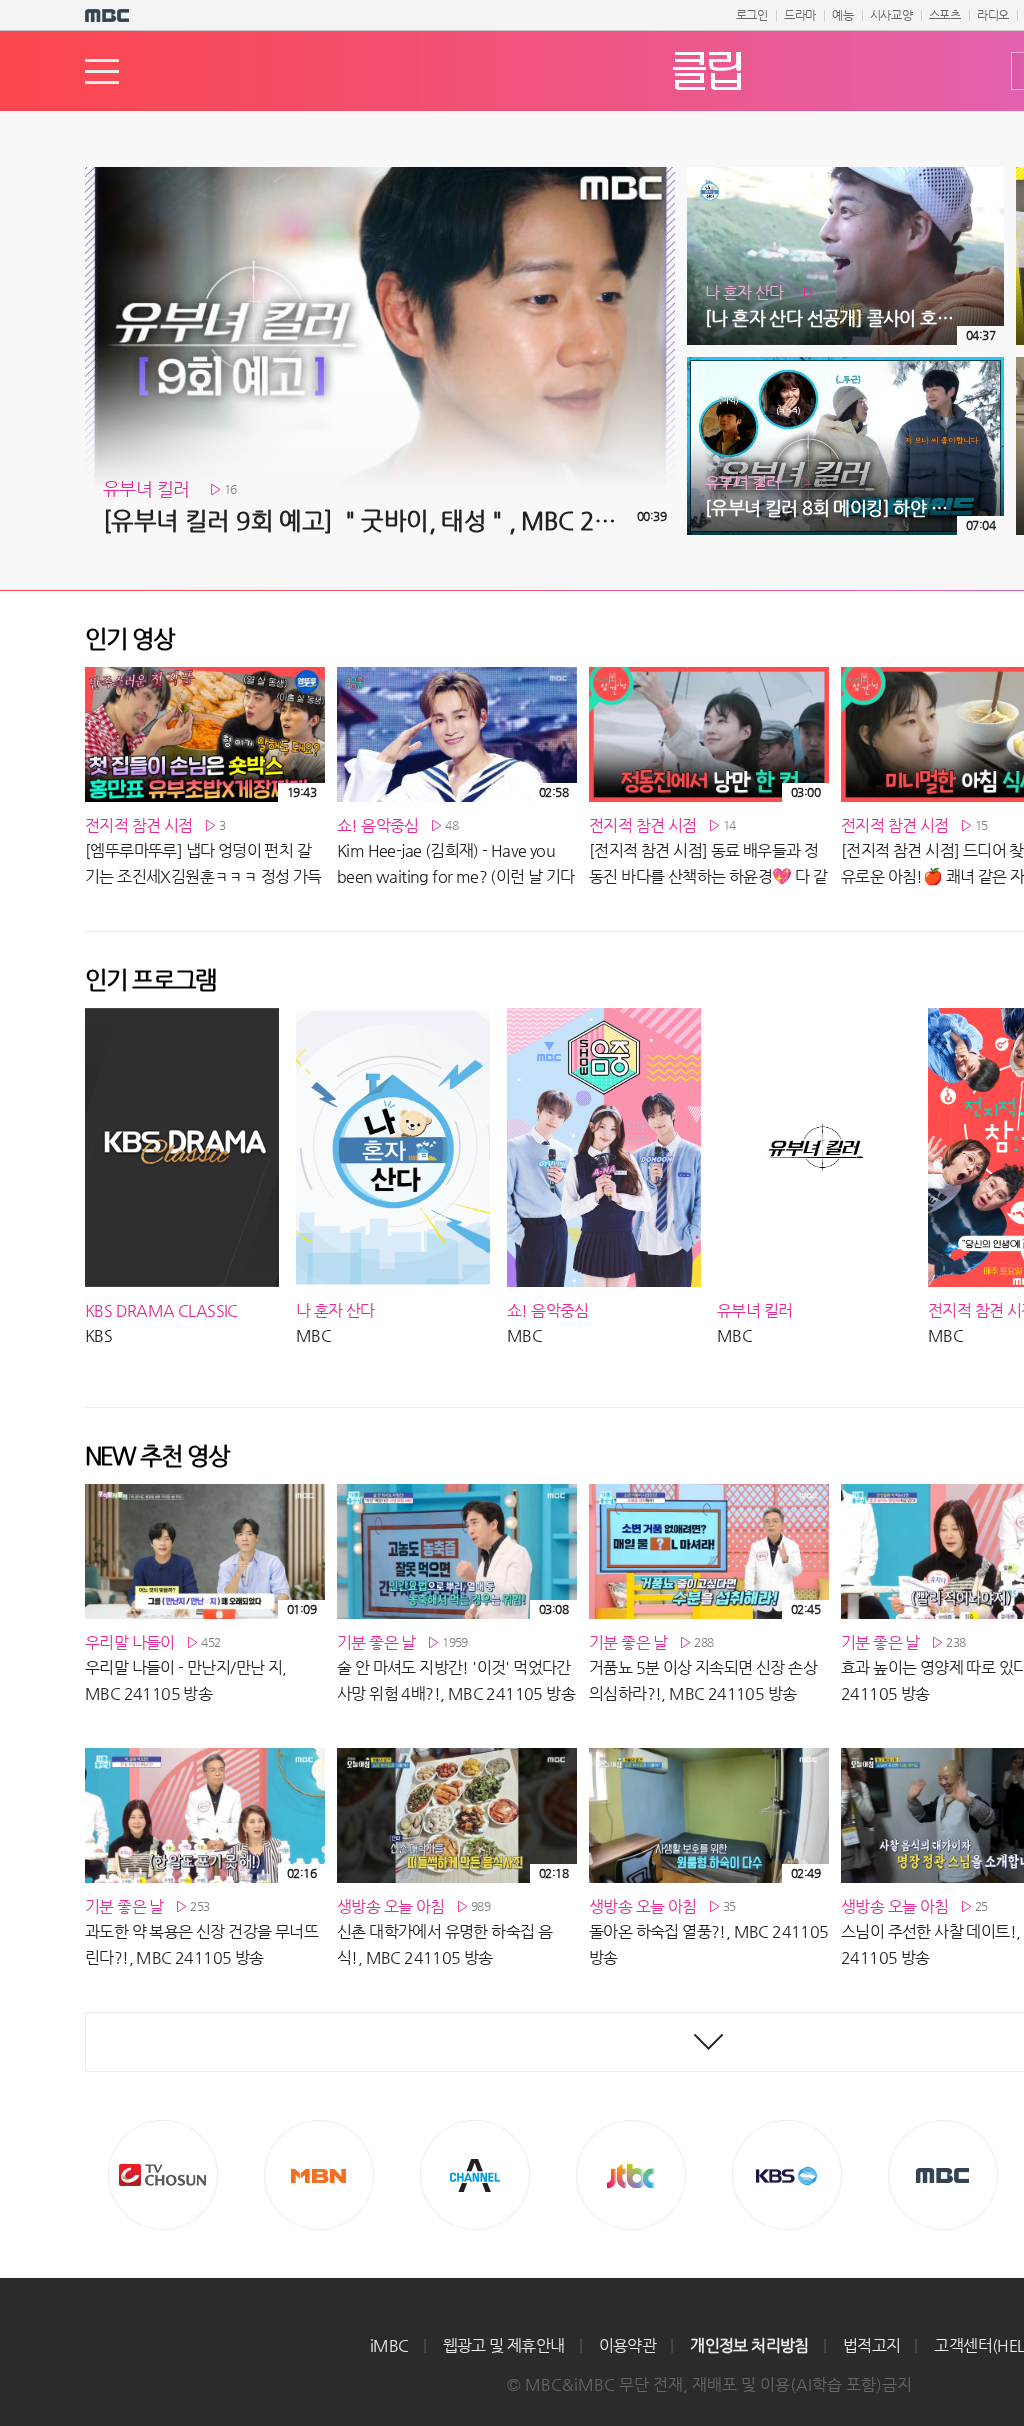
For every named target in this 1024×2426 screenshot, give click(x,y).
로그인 (752, 15)
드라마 (800, 15)
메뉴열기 (102, 71)
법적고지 (872, 2345)
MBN (319, 2175)
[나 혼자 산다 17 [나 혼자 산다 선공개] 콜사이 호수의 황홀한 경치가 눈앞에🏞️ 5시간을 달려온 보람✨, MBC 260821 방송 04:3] (845, 175)
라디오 (993, 15)
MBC (943, 2175)
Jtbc (631, 2175)
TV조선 (163, 2175)
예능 (843, 15)
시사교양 (891, 15)
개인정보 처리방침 (749, 2345)
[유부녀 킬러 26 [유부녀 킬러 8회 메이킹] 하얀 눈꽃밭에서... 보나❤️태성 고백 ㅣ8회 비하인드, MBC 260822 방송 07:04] (845, 365)
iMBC (389, 2345)
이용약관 (628, 2345)
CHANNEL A (475, 2175)
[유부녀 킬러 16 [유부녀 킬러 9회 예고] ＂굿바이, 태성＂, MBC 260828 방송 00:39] (380, 175)
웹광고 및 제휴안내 (504, 2345)
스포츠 (945, 15)
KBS (787, 2175)
